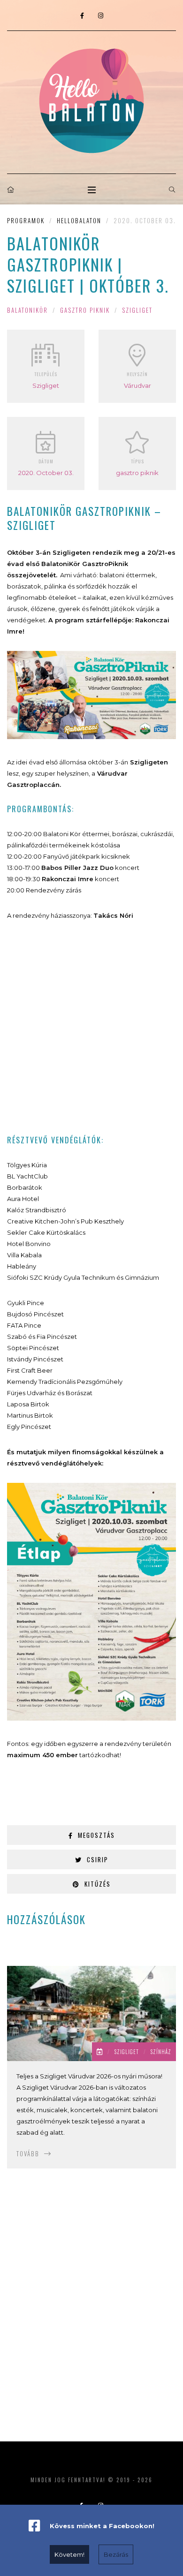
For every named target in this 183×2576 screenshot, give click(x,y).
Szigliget (137, 310)
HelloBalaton (79, 220)
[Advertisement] (91, 1027)
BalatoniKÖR (27, 310)
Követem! (69, 2554)
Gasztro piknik (85, 310)
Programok (26, 220)
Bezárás (116, 2554)
